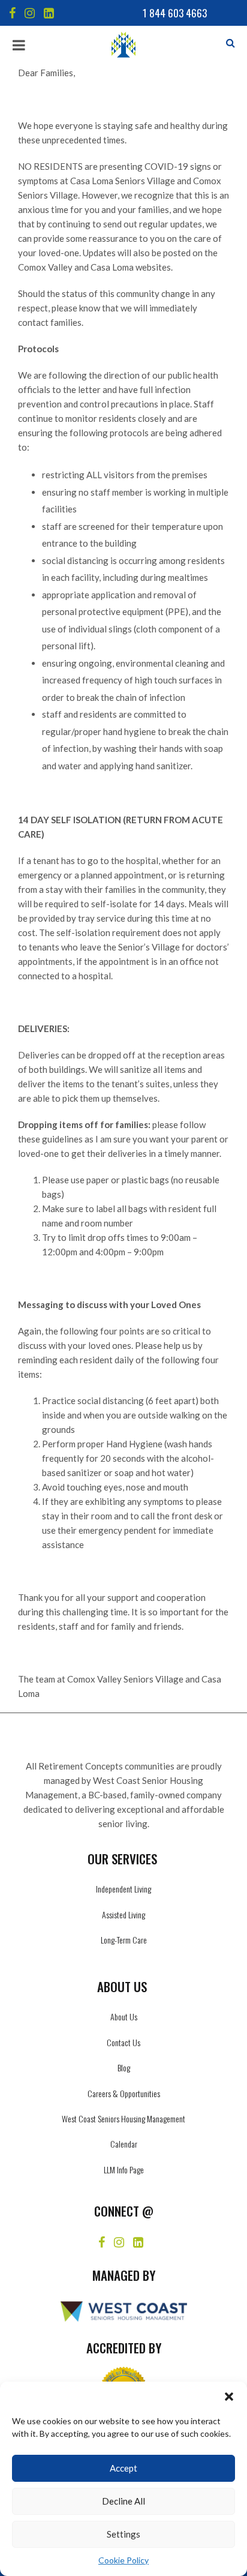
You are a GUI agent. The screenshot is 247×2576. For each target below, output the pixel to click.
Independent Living (123, 1889)
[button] (229, 2397)
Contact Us (123, 2042)
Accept (123, 2468)
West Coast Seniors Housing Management (123, 2118)
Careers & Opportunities (124, 2093)
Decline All (123, 2501)
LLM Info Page (124, 2169)
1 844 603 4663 (175, 13)
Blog (124, 2067)
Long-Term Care (124, 1940)
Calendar (124, 2144)
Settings (123, 2534)
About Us (124, 2016)
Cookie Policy (123, 2560)
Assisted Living (123, 1914)
